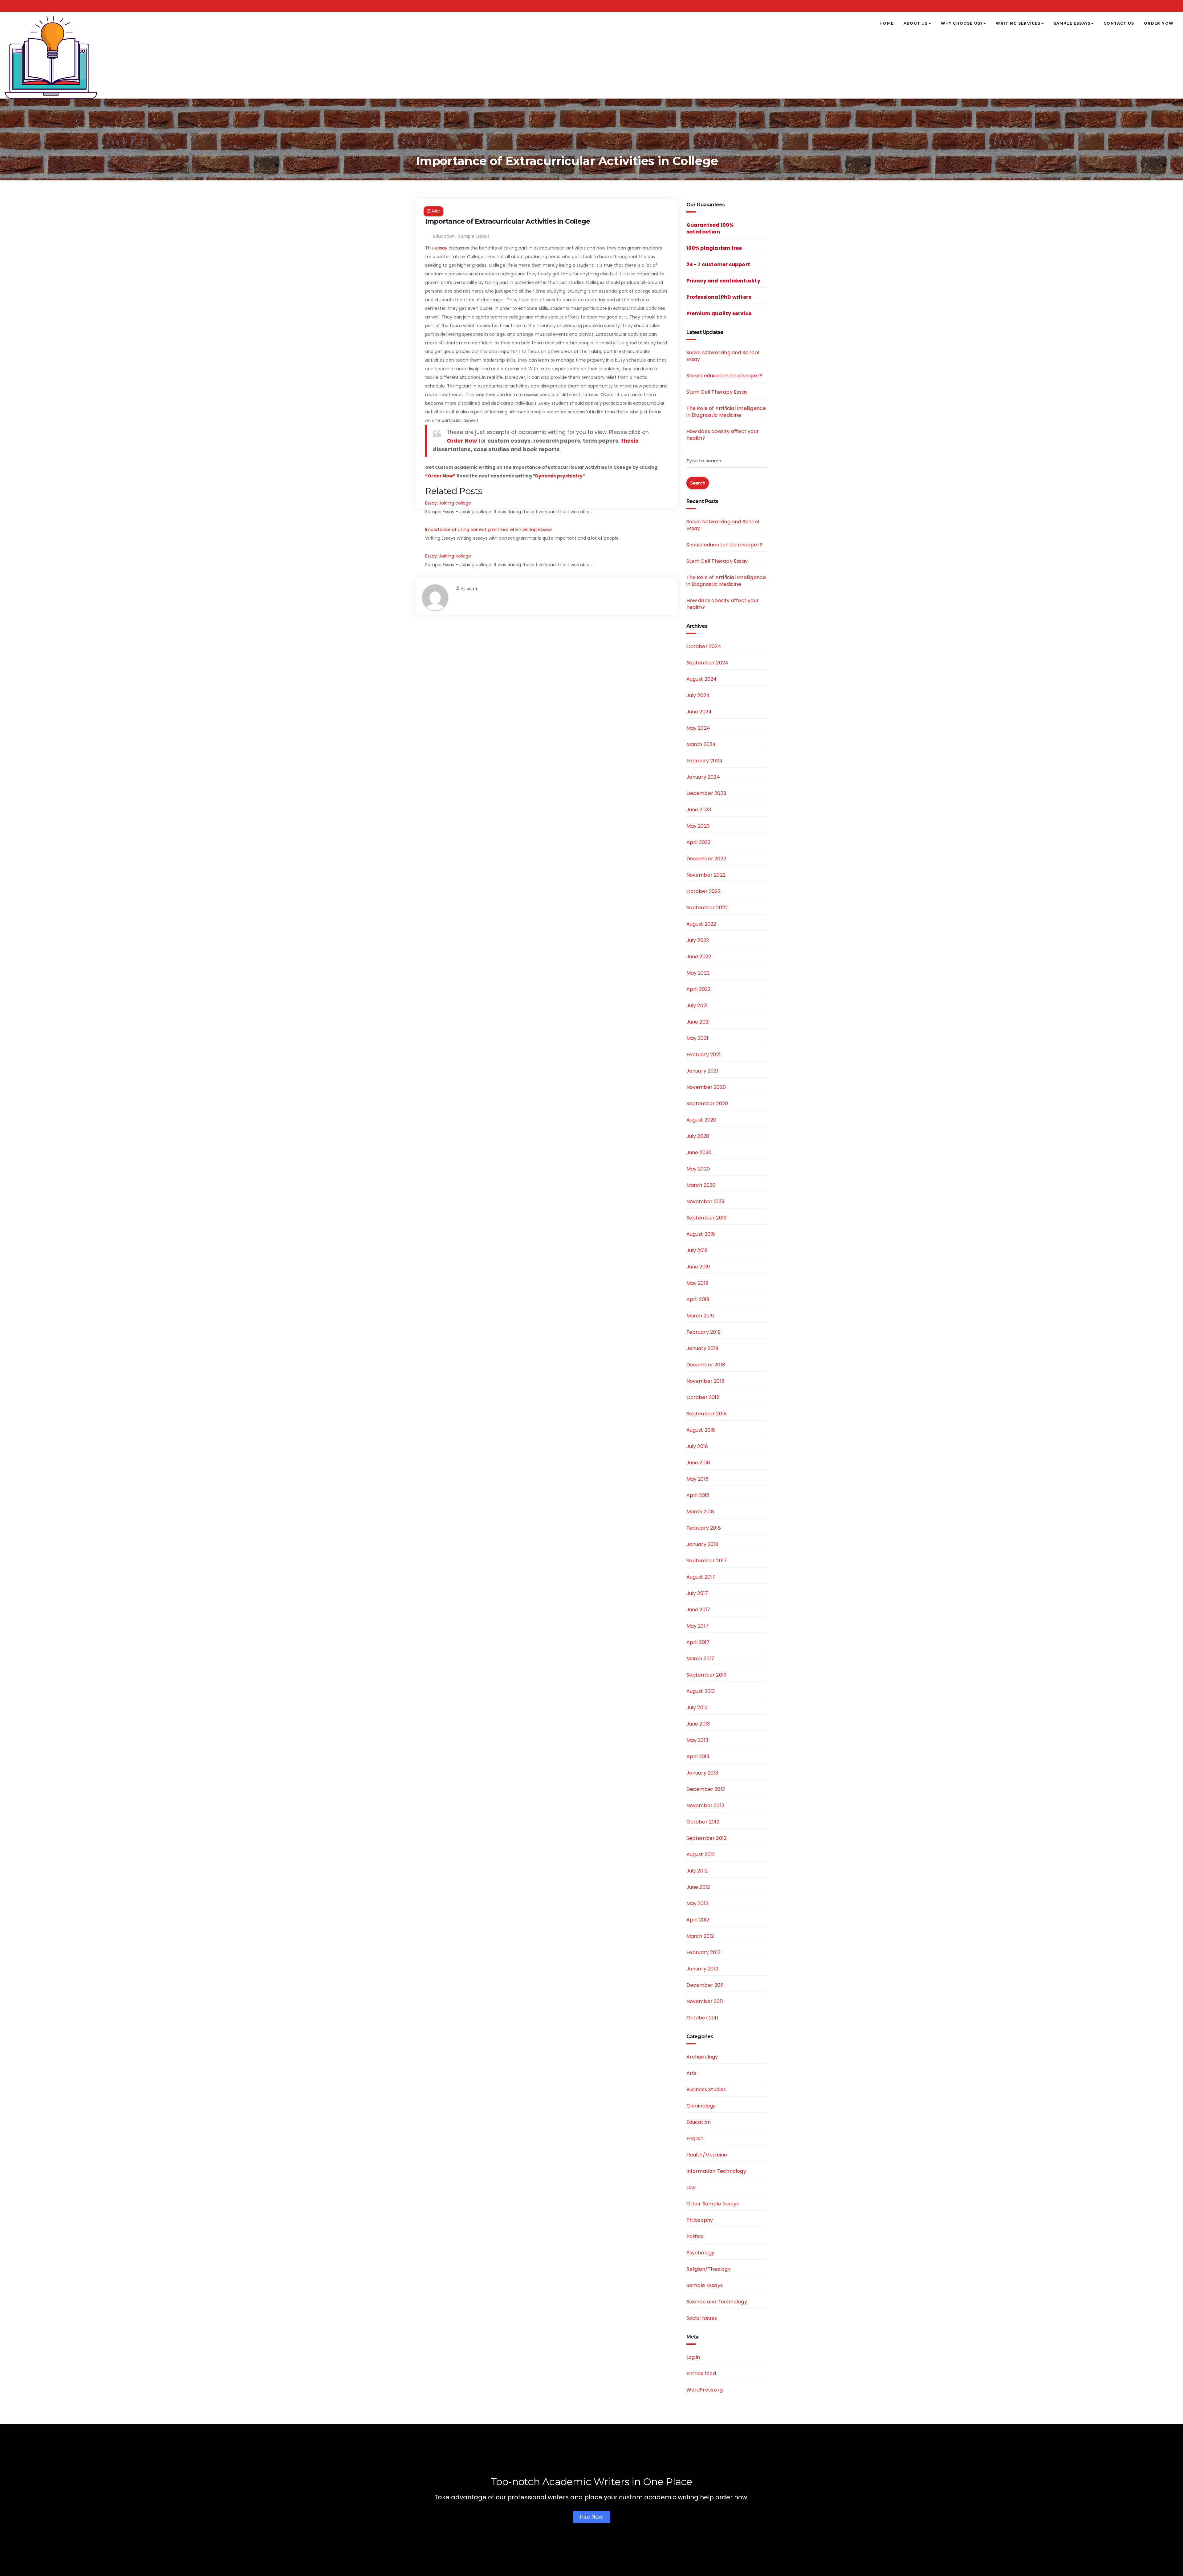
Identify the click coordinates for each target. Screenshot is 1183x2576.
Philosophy (700, 2220)
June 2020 (699, 1152)
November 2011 (705, 2001)
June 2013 (698, 1724)
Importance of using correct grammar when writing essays (489, 529)
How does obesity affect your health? (723, 435)
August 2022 (701, 924)
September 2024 (707, 663)
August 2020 (701, 1120)
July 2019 (697, 1250)
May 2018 (698, 1479)
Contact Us (1119, 23)
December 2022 (706, 859)
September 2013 (707, 1675)
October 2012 (703, 1822)
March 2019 (700, 1316)
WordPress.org (705, 2390)
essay (441, 248)
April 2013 (698, 1757)
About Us (916, 23)
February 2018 (704, 1528)
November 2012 (705, 1805)
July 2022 (698, 940)
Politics (695, 2236)
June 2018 (698, 1463)
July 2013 (697, 1708)
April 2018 (698, 1495)
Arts (692, 2073)
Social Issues (702, 2318)
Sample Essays (1072, 23)
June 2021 (698, 1022)
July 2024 (698, 695)
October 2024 (704, 646)
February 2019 (704, 1332)
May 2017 (698, 1626)
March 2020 (701, 1185)
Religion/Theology (709, 2269)
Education (444, 236)
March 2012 (700, 1936)
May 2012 (697, 1903)
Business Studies (706, 2089)
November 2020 (706, 1087)
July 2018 (697, 1446)
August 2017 (701, 1577)
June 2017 (698, 1610)
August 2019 (701, 1234)
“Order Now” (440, 476)
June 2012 (698, 1887)
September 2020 (707, 1103)
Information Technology (716, 2171)
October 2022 (703, 891)
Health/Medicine (707, 2155)
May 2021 (697, 1038)
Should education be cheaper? (724, 376)
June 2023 (699, 810)
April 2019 (698, 1299)
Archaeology (702, 2057)
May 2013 (697, 1740)
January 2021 (702, 1071)
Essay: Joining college (448, 503)
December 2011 (705, 1985)
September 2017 (707, 1561)
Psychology (701, 2253)
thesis (630, 441)
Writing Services (1018, 23)
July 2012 (697, 1871)
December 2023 (706, 793)
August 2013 (701, 1691)
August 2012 (701, 1854)
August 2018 (701, 1430)
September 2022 (707, 908)
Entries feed (701, 2373)
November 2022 (706, 875)
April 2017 (698, 1642)
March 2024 (701, 744)
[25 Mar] (547, 203)
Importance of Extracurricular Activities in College (508, 221)
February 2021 (704, 1055)
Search (698, 483)
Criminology (701, 2106)
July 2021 (697, 1006)
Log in (693, 2357)
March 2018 (700, 1512)
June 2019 (698, 1267)
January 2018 (702, 1544)
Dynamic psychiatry (559, 476)
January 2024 (703, 777)
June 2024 (699, 712)
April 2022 (699, 989)
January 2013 (702, 1773)
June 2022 (699, 957)
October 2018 (703, 1397)
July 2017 (697, 1593)
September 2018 (707, 1414)
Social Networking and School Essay (723, 356)
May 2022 (698, 973)
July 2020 (698, 1136)
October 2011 (702, 2018)
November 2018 (706, 1381)
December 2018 (706, 1365)
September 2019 (707, 1218)
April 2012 (698, 1920)
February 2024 (705, 761)
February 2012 (704, 1952)
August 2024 (702, 679)
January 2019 (702, 1348)
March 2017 (700, 1659)
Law (691, 2187)
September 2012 (707, 1838)
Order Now (1159, 23)
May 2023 (698, 826)
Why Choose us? (962, 23)
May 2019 (697, 1283)
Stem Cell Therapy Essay (717, 392)
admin (472, 588)
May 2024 (698, 728)
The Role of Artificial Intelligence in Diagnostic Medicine (726, 412)
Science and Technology (717, 2302)
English (695, 2138)
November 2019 (705, 1201)
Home (887, 23)
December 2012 (706, 1789)
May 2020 (698, 1169)
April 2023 (699, 842)
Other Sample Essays (713, 2204)
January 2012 (702, 1969)
